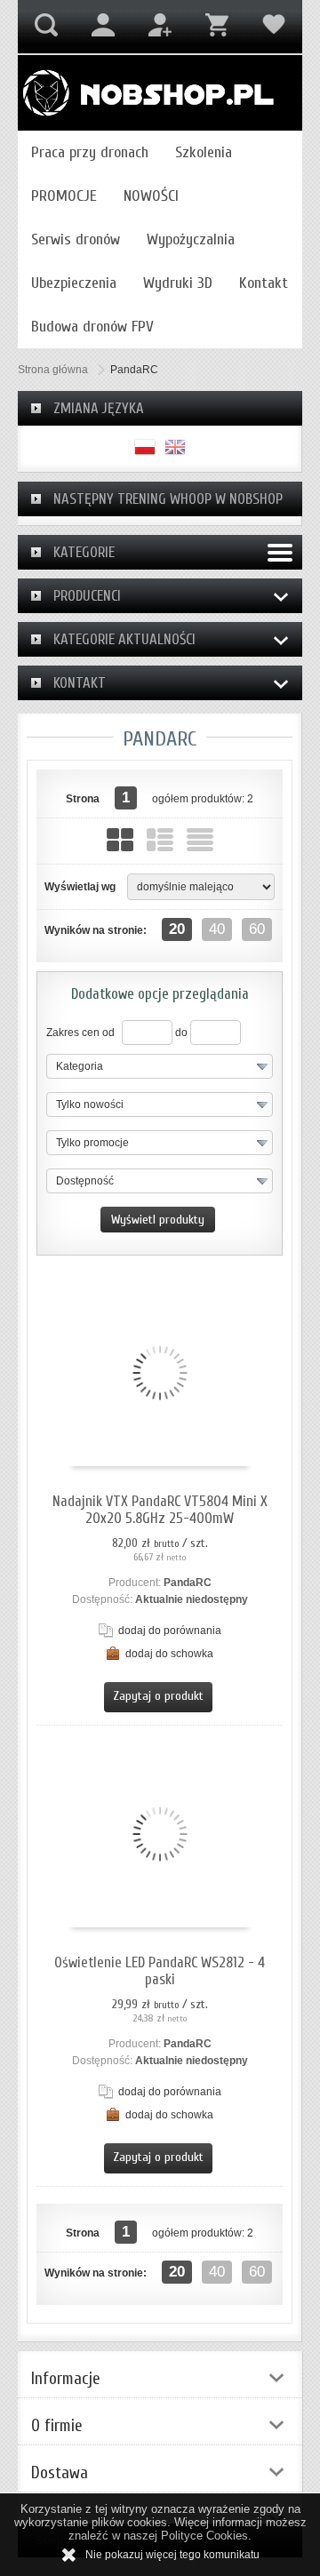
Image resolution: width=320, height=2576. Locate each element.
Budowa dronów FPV (92, 327)
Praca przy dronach (90, 152)
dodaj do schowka (169, 1654)
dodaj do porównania (170, 1631)
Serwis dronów (76, 239)
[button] (160, 1066)
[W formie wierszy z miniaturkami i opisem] (160, 840)
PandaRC (188, 1583)
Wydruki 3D (178, 283)
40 (217, 929)
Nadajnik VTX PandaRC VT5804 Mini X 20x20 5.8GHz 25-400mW (160, 1510)
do (181, 1033)
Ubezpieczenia (74, 283)
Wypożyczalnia (191, 239)
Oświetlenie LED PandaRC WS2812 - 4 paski (160, 1971)
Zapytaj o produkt (158, 1696)
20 (177, 929)
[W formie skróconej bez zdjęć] (200, 840)
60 (257, 929)
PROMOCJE (64, 196)
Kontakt (264, 283)
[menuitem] (90, 152)
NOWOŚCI (151, 196)
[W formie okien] (120, 840)
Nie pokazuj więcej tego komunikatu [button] (172, 2555)
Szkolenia (204, 152)
